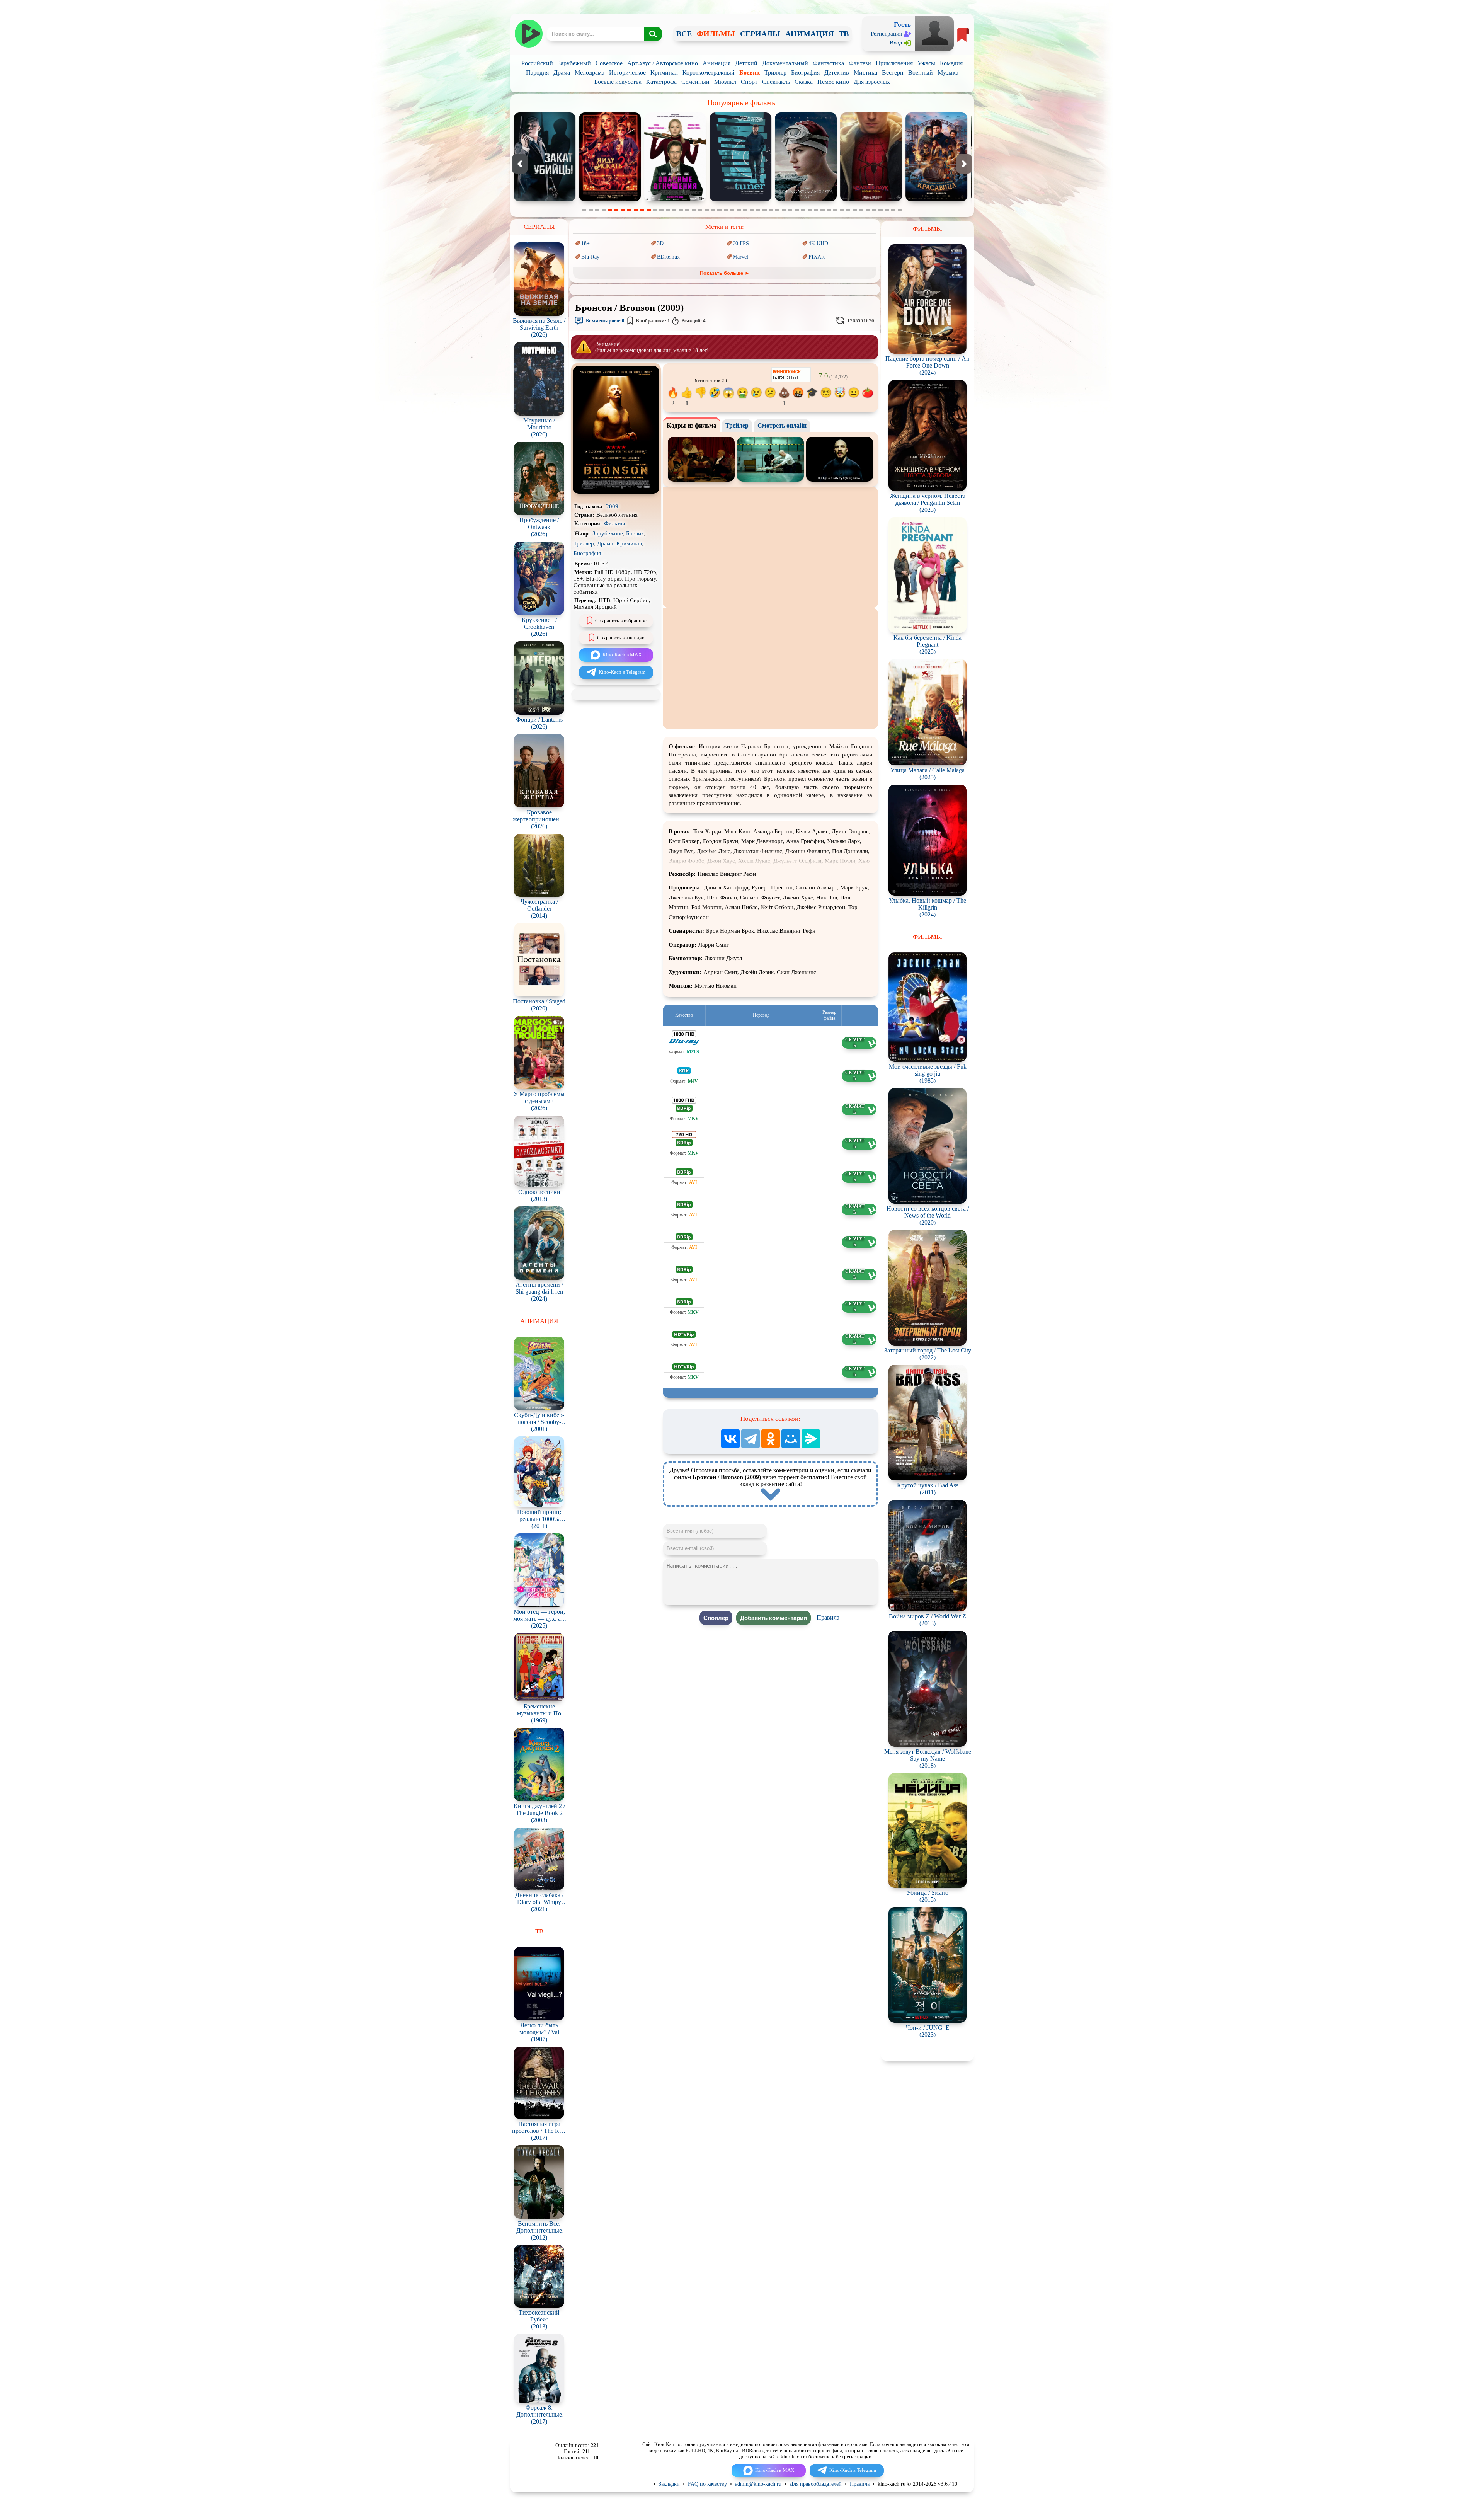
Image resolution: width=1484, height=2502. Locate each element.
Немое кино (833, 82)
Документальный (785, 63)
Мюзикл (725, 82)
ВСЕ (684, 34)
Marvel (740, 257)
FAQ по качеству (707, 2484)
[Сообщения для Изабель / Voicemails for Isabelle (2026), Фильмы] (548, 200)
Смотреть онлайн (782, 425)
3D (660, 243)
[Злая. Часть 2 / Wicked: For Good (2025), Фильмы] (809, 200)
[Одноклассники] (771, 1439)
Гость (902, 25)
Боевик (750, 72)
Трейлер (737, 425)
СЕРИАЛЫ (760, 34)
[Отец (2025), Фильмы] (939, 200)
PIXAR (817, 257)
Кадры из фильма (692, 425)
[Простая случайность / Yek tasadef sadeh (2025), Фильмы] (744, 200)
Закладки (669, 2484)
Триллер (775, 72)
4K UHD (818, 243)
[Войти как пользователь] (934, 33)
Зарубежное (608, 533)
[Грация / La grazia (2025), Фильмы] (613, 200)
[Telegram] (751, 1439)
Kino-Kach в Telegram (622, 672)
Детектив (837, 72)
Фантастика (828, 63)
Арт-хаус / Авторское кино (663, 63)
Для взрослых (872, 82)
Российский (537, 63)
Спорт (749, 82)
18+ (585, 243)
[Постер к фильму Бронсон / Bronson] (616, 492)
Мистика (865, 72)
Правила (828, 1617)
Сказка (804, 82)
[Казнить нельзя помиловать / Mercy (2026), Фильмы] (678, 200)
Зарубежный (574, 63)
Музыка (948, 72)
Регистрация (886, 34)
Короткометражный (709, 72)
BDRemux (668, 257)
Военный (921, 72)
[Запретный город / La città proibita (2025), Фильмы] (874, 200)
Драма (562, 72)
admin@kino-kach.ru (758, 2484)
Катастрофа (661, 82)
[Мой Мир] (791, 1439)
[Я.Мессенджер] (811, 1439)
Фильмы (614, 523)
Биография (805, 72)
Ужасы (926, 63)
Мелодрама (590, 72)
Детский (746, 63)
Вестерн (893, 72)
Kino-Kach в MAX (622, 655)
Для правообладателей (816, 2484)
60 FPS (741, 243)
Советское (609, 63)
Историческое (627, 72)
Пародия (537, 72)
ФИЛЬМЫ (716, 34)
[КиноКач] (528, 34)
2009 (612, 506)
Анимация (716, 63)
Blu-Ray (590, 257)
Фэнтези (860, 63)
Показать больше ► (725, 273)
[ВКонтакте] (730, 1439)
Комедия (951, 63)
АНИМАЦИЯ (809, 34)
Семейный (695, 82)
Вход (896, 43)
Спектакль (776, 82)
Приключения (894, 63)
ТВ (844, 34)
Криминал (664, 72)
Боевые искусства (618, 82)
